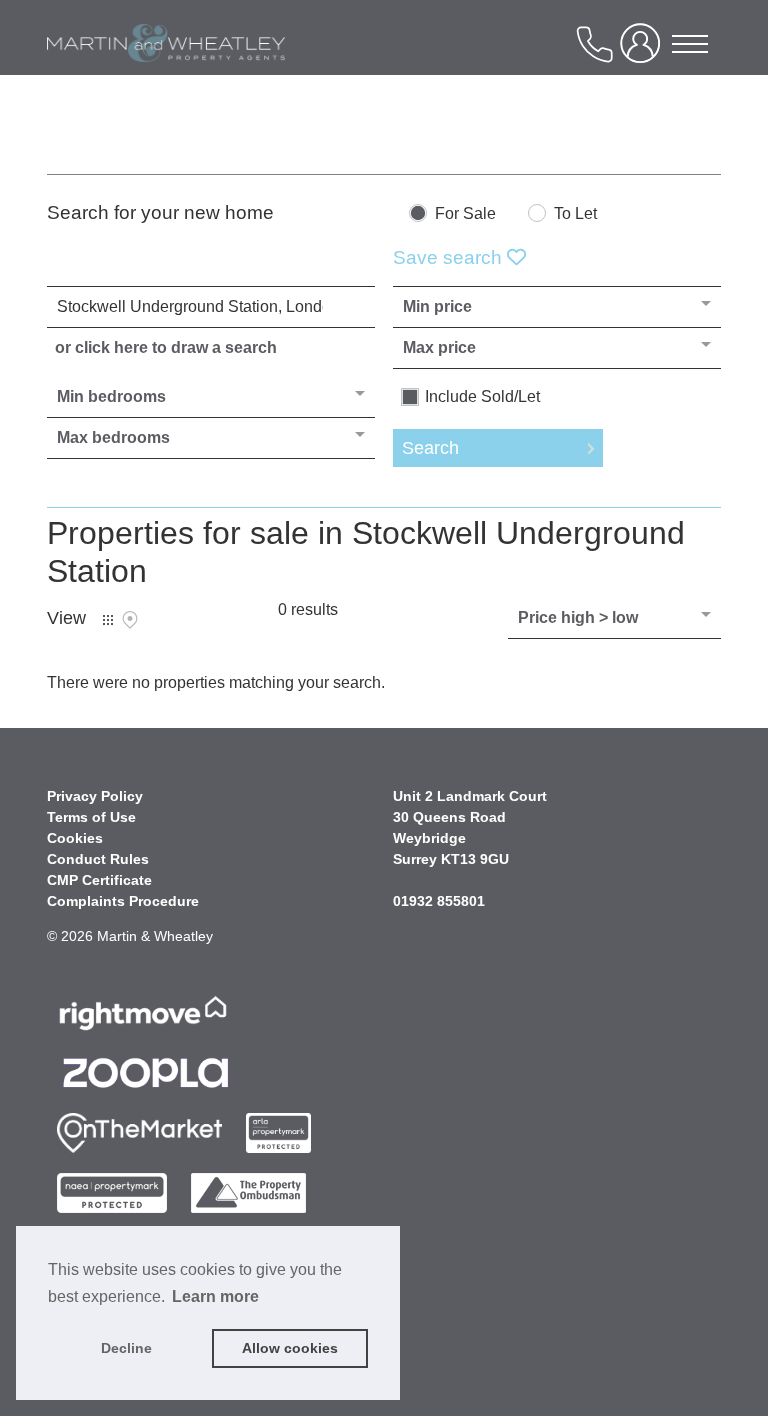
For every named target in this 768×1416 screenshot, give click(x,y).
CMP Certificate (99, 880)
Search (430, 448)
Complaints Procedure (123, 901)
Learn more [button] (215, 1296)
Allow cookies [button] (290, 1348)
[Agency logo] (166, 74)
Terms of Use (91, 817)
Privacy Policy (95, 796)
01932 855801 (439, 901)
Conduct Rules (98, 859)
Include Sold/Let (482, 397)
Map (130, 620)
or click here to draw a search (166, 347)
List (108, 620)
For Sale (465, 214)
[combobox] (211, 307)
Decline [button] (126, 1348)
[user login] (644, 51)
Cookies (75, 838)
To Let (575, 214)
